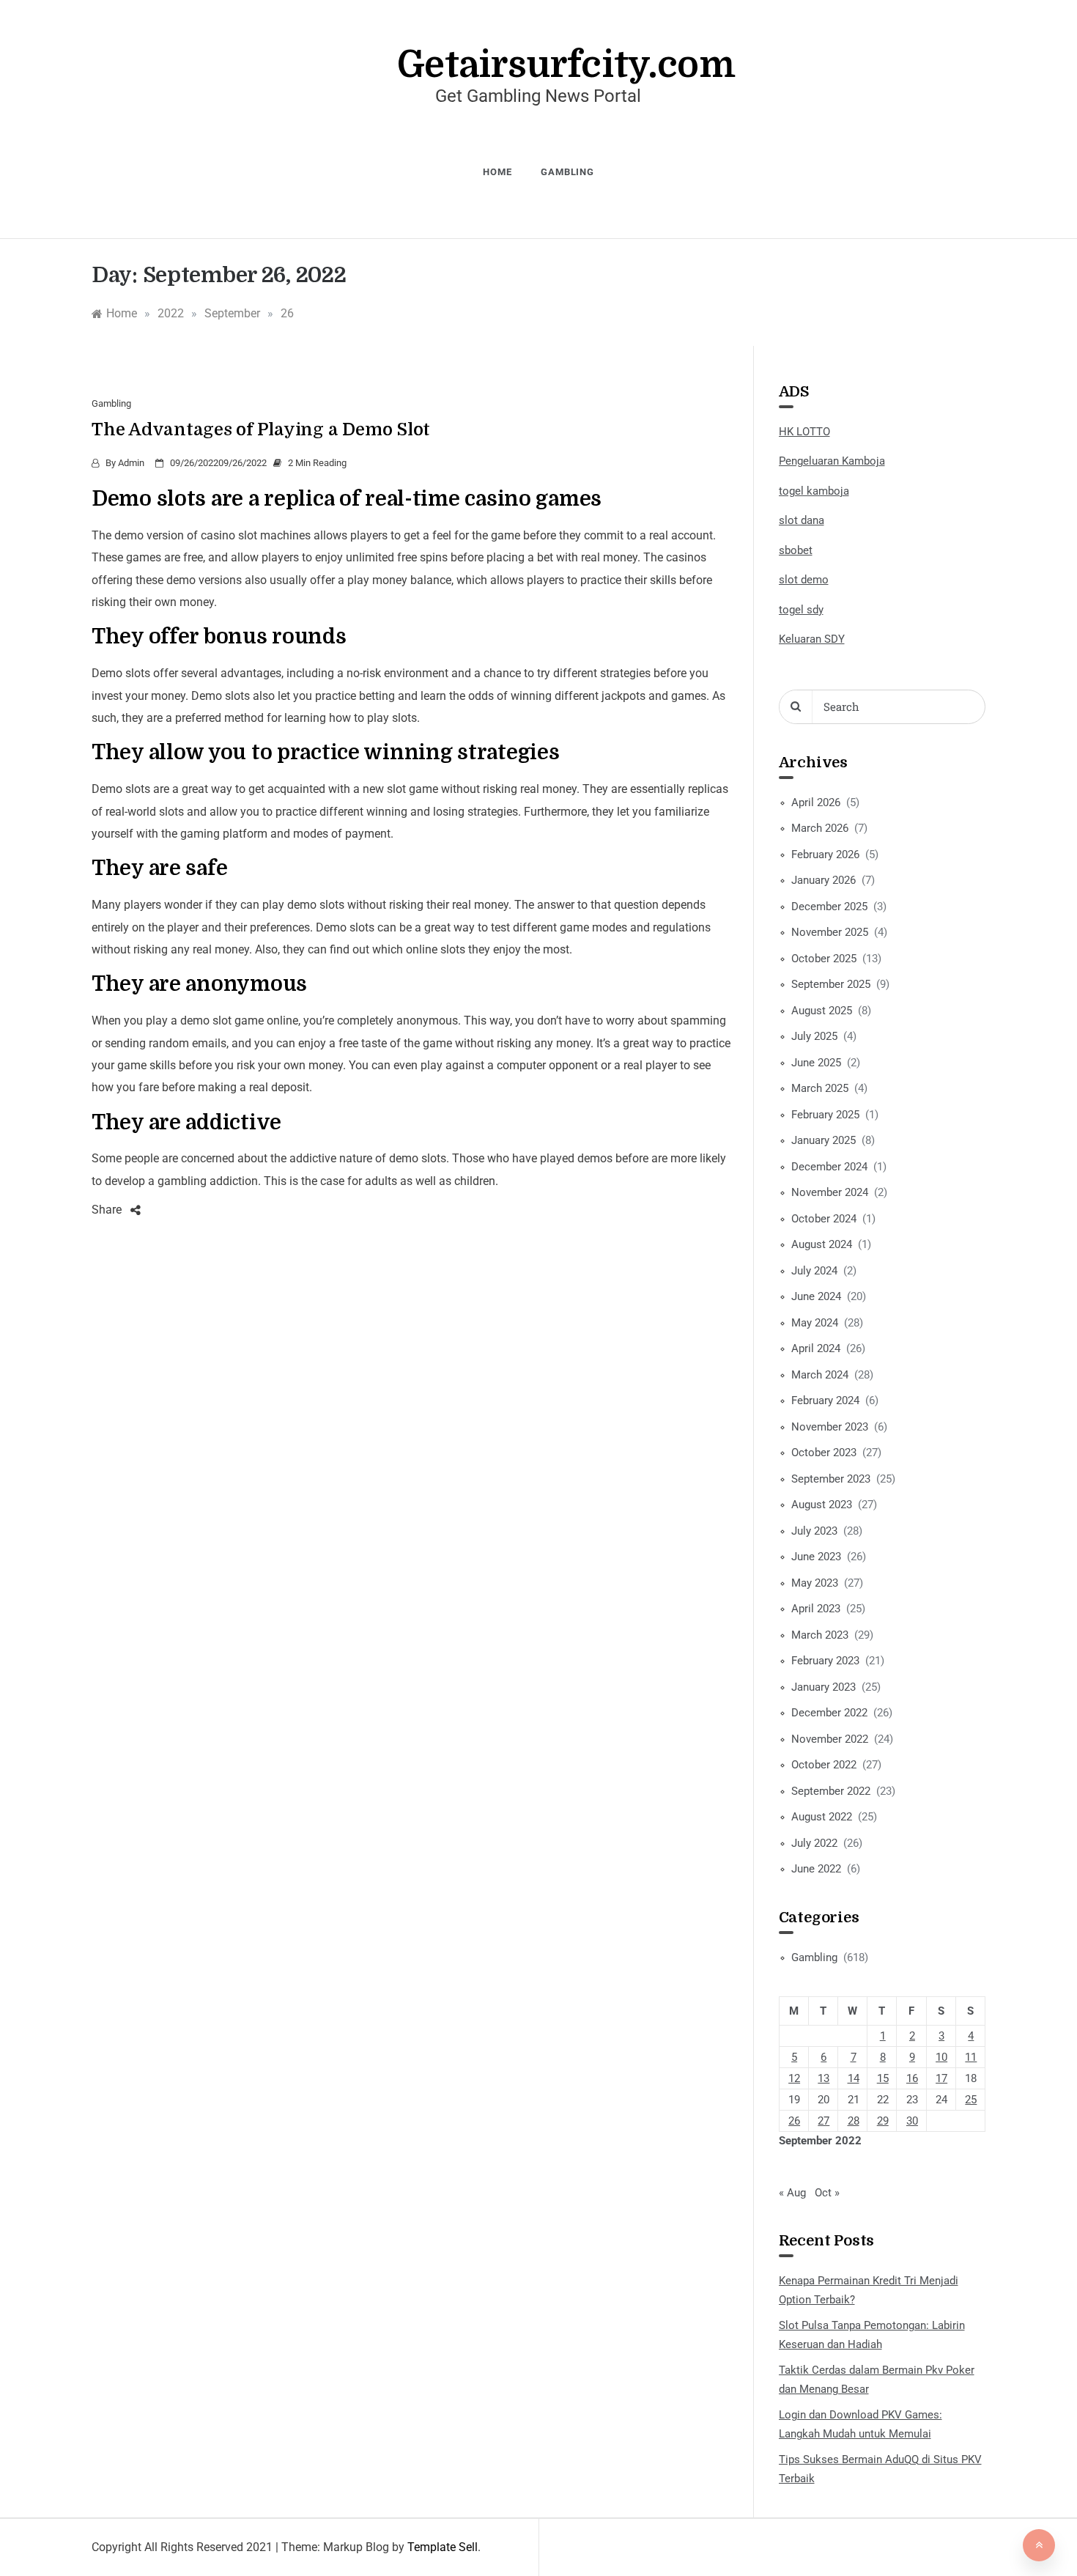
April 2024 (816, 1348)
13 (824, 2078)
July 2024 (814, 1271)
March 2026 (820, 828)
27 (824, 2121)
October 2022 (824, 1765)
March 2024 (820, 1375)
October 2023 (824, 1453)
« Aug (792, 2193)
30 (912, 2121)
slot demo (804, 580)
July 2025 (814, 1036)
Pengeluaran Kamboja (832, 461)
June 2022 (816, 1869)
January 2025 (824, 1140)
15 (883, 2078)
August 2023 (822, 1505)
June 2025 (816, 1063)
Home (497, 172)
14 (854, 2078)
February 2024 (825, 1400)
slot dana (802, 520)
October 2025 (824, 959)
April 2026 (816, 802)
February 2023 (825, 1661)
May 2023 (815, 1583)
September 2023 (831, 1479)
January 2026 (824, 880)
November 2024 (830, 1192)
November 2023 (830, 1427)
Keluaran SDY (812, 639)
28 (854, 2121)
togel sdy (801, 610)
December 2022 (829, 1713)
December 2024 (829, 1167)
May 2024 (815, 1323)
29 (883, 2121)
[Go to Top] (1039, 2545)
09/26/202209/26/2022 (218, 463)
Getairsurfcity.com (566, 65)
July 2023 (814, 1531)
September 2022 (831, 1791)
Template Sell (443, 2547)
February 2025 (825, 1115)
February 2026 (825, 855)
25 (971, 2100)
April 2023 (816, 1609)
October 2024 (824, 1219)
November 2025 (830, 932)
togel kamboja (814, 491)
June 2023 (816, 1557)
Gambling (567, 172)
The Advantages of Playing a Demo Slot (261, 429)
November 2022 (830, 1739)
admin (131, 463)
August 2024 (822, 1244)
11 (971, 2057)
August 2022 (822, 1817)
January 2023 (824, 1687)
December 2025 (829, 907)
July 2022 (814, 1843)
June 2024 (816, 1296)
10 (941, 2057)
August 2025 (822, 1011)
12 (794, 2078)
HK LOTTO (804, 432)
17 (941, 2078)
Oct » (827, 2193)
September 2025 (831, 984)
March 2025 (820, 1088)
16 (912, 2078)
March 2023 (820, 1635)
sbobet (796, 550)
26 (794, 2121)
